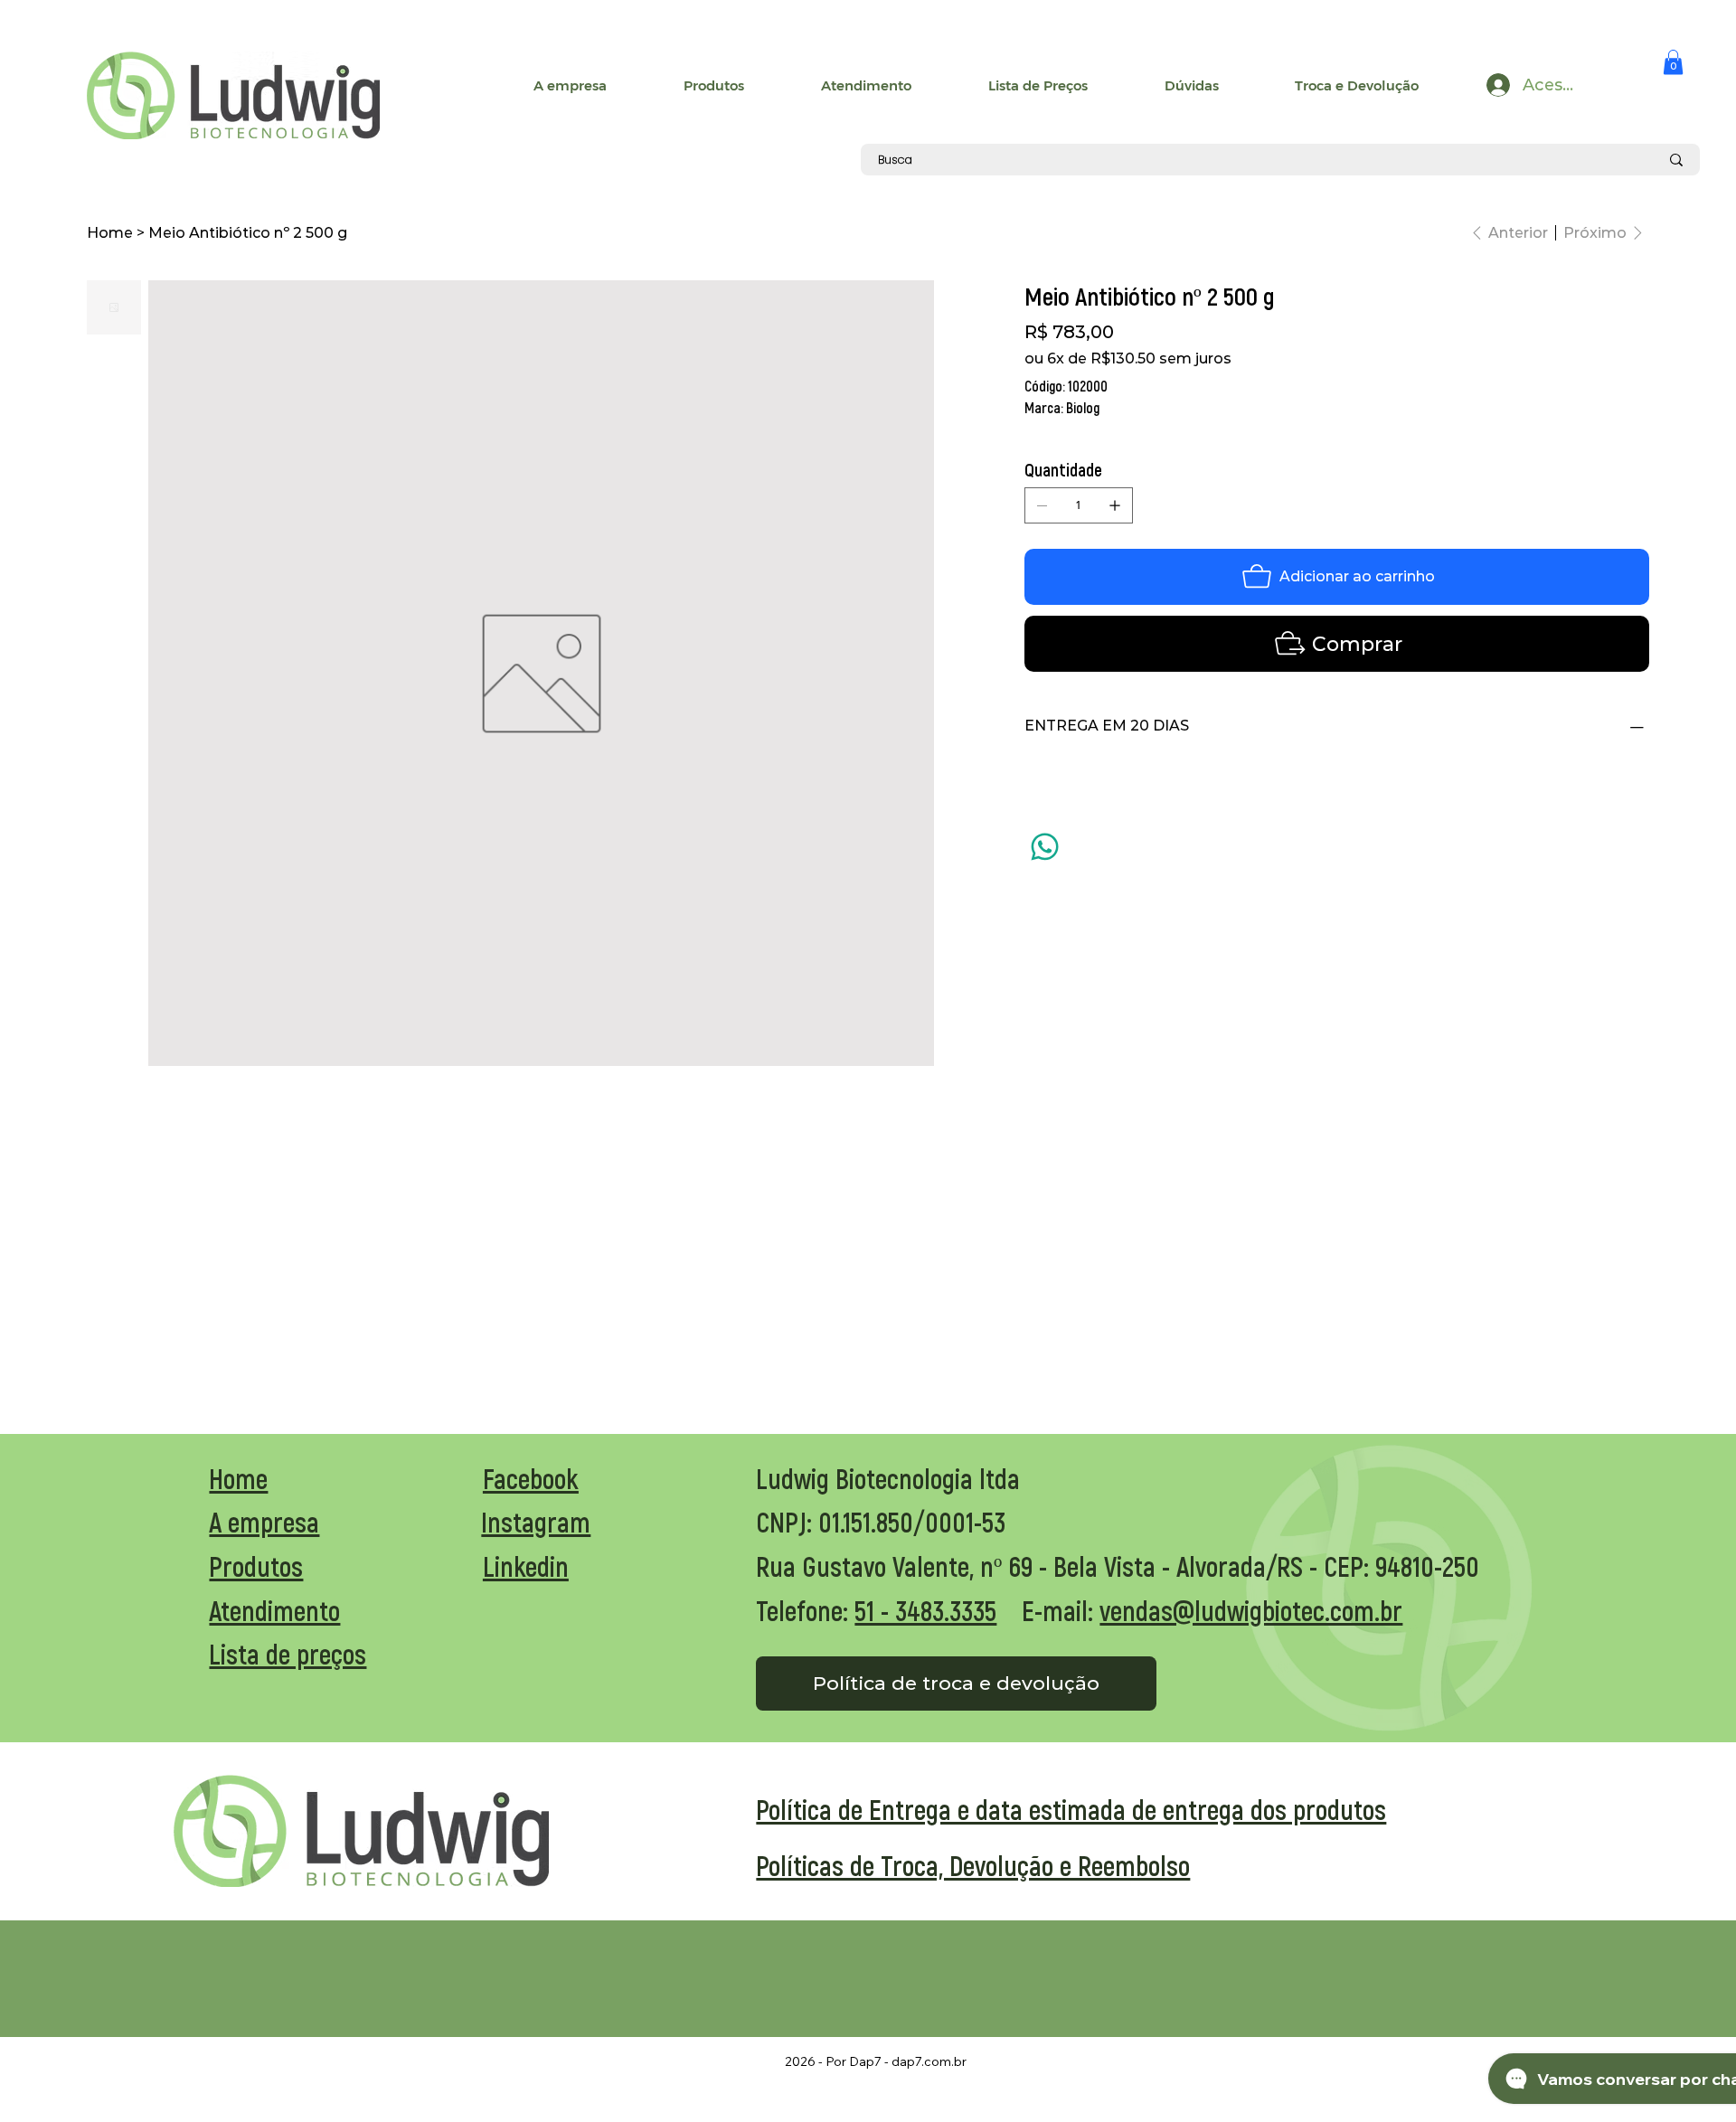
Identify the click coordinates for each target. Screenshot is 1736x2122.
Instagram (536, 1522)
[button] (1673, 62)
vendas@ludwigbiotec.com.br (1251, 1610)
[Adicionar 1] (1115, 505)
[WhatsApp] (1045, 847)
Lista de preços (288, 1654)
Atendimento (274, 1610)
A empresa (264, 1522)
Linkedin (526, 1566)
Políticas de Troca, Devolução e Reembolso (973, 1865)
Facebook (531, 1478)
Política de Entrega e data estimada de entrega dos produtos (1071, 1809)
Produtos (256, 1566)
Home (238, 1478)
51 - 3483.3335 (925, 1610)
